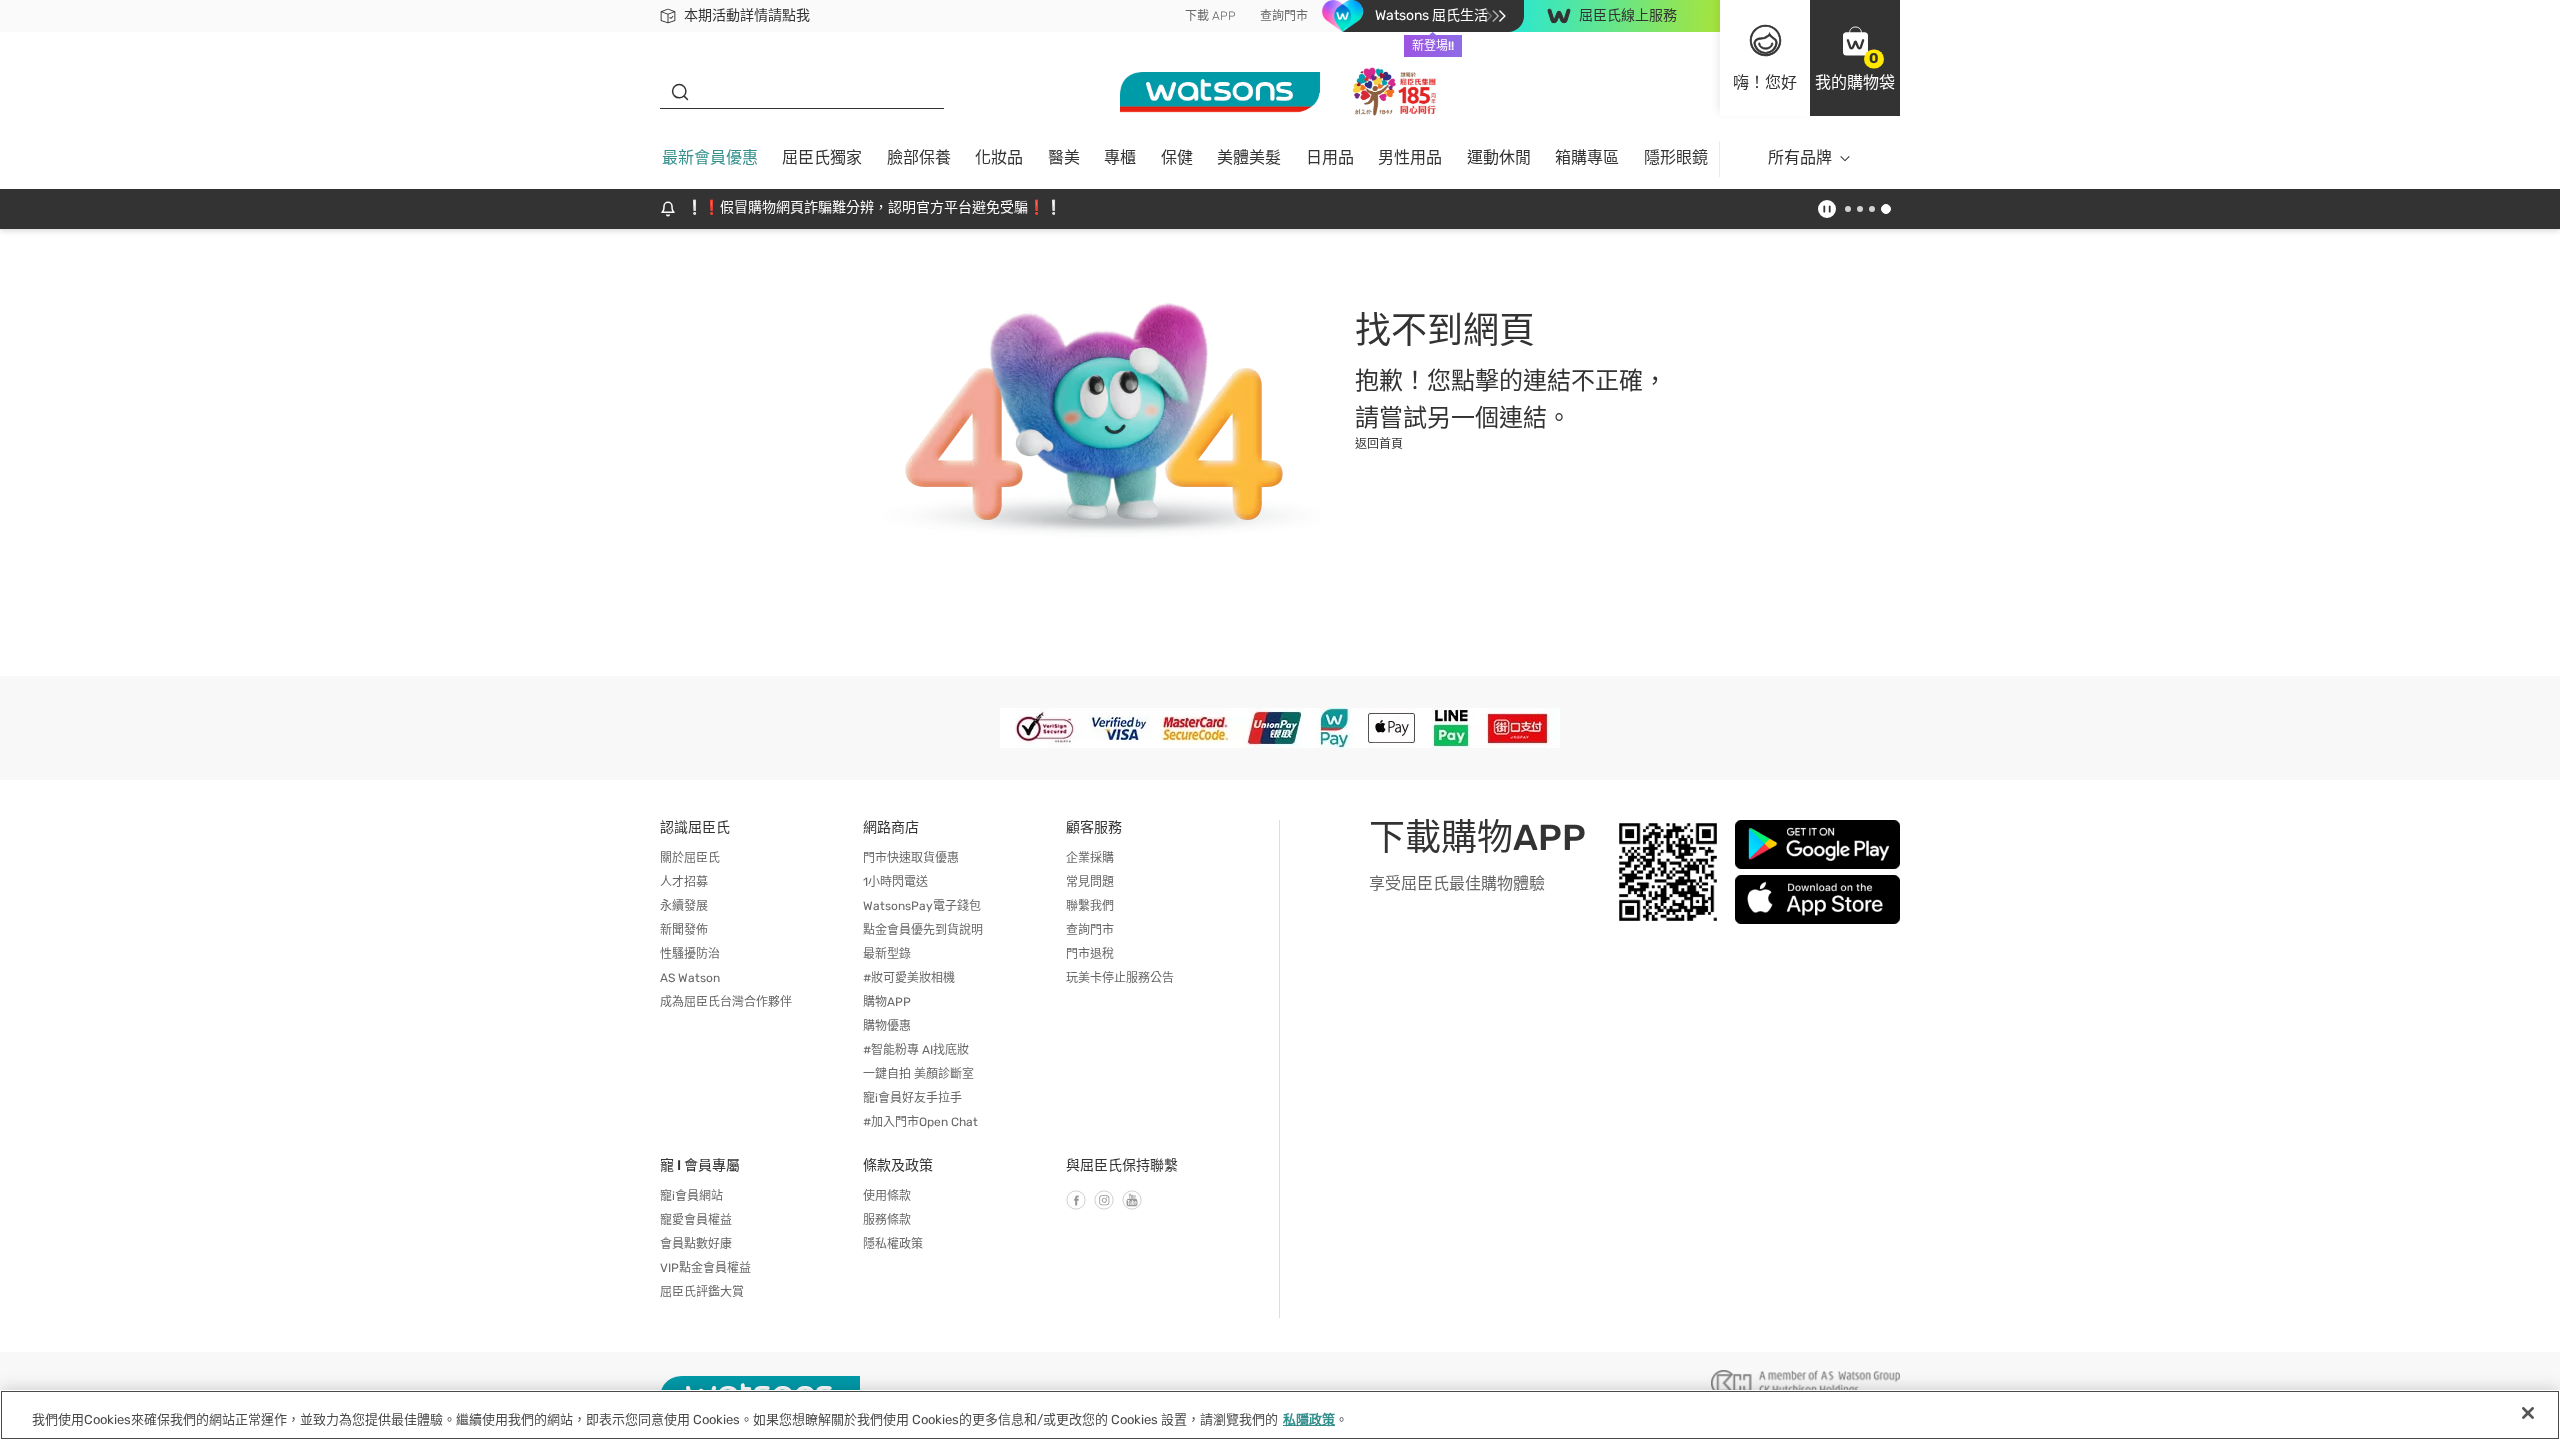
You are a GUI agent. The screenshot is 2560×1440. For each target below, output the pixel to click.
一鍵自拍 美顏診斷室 (918, 1074)
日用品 (1330, 157)
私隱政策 (1309, 1419)
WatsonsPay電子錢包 (922, 906)
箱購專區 (1587, 157)
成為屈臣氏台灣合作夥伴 (726, 1002)
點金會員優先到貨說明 (923, 930)
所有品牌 (1800, 157)
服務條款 (887, 1220)
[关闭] (2528, 1413)
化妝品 (999, 157)
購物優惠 (887, 1026)
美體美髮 (1249, 157)
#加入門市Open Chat (920, 1122)
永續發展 (684, 906)
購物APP (887, 1002)
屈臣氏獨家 (822, 157)
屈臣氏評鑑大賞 (702, 1292)
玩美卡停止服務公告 (1120, 978)
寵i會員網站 (691, 1196)
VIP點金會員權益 (705, 1268)
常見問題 (1090, 882)
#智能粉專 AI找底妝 (916, 1050)
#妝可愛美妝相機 (909, 978)
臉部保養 (919, 157)
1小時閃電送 (895, 882)
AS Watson (690, 978)
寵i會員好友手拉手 (912, 1098)
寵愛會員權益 (696, 1220)
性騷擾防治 (690, 954)
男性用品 (1410, 157)
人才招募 (684, 882)
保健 (1177, 157)
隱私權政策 (893, 1244)
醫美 (1064, 157)
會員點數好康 (696, 1244)
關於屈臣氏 (690, 858)
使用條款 (887, 1196)
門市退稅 (1090, 954)
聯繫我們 (1090, 906)
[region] (1280, 1415)
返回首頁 (1379, 444)
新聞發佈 (684, 930)
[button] (1855, 58)
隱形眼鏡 (1676, 157)
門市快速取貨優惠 (911, 858)
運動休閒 (1499, 157)
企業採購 (1090, 858)
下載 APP (1210, 16)
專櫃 (1120, 157)
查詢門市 (1284, 16)
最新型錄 (887, 954)
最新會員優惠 (710, 157)
